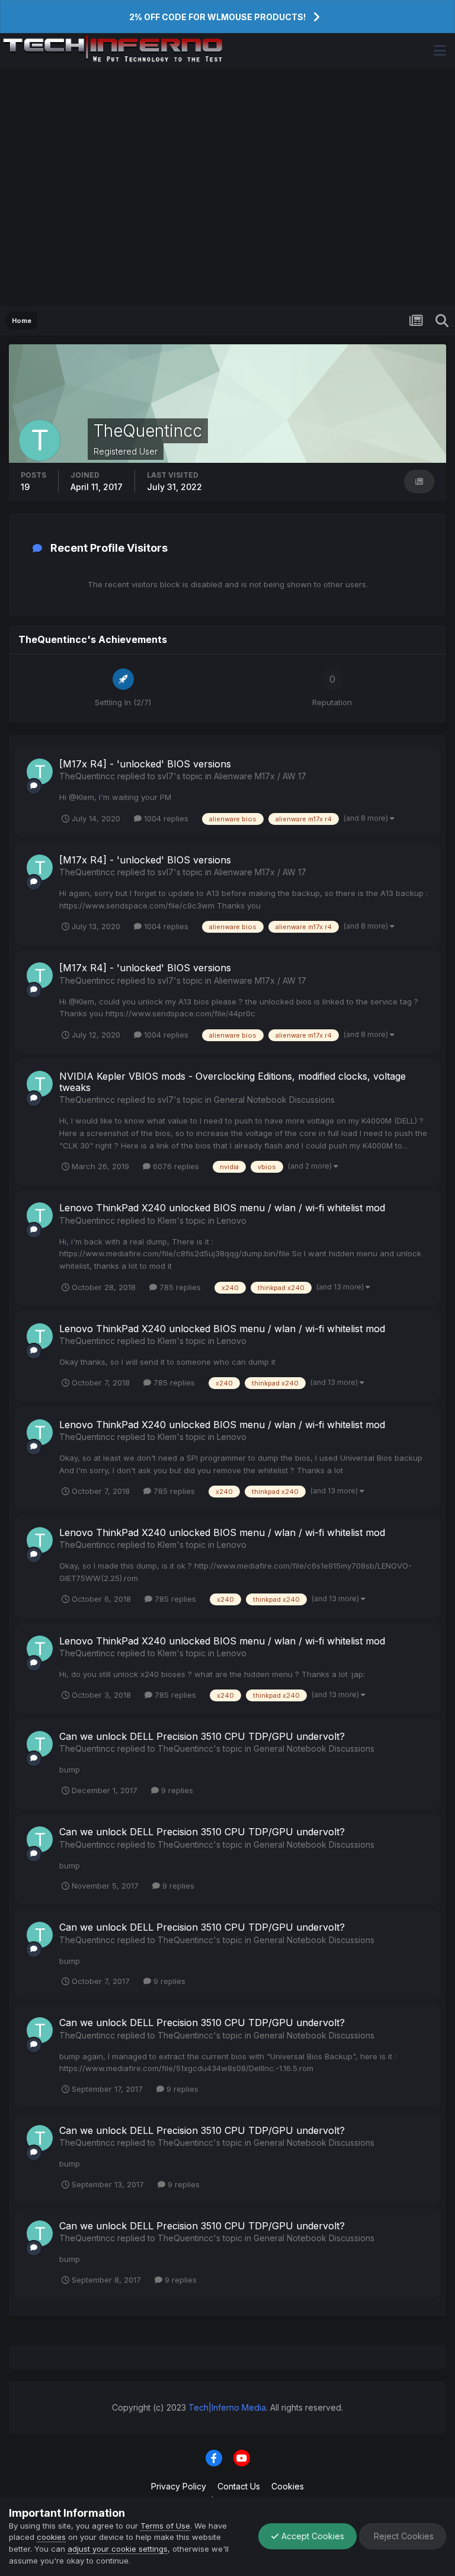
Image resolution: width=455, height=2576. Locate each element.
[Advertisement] (227, 187)
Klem (167, 1220)
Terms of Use (165, 2526)
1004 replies (165, 818)
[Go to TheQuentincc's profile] (40, 772)
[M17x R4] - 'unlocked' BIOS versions (145, 764)
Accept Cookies (312, 2536)
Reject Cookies (403, 2536)
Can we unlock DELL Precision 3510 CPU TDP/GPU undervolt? (202, 1736)
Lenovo (232, 1220)
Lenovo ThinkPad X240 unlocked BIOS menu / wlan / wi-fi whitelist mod (222, 1208)
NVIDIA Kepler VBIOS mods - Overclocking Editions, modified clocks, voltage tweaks (233, 1082)
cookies (51, 2537)
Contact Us (239, 2486)
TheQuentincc (87, 776)
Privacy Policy (179, 2486)
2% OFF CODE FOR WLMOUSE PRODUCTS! (217, 17)
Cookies (288, 2486)
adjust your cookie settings (118, 2549)
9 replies (176, 1790)
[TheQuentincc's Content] (419, 481)
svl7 (166, 776)
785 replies (179, 1287)
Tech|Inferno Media (227, 2407)
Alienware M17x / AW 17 (260, 776)
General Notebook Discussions (274, 1100)
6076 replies (175, 1166)
